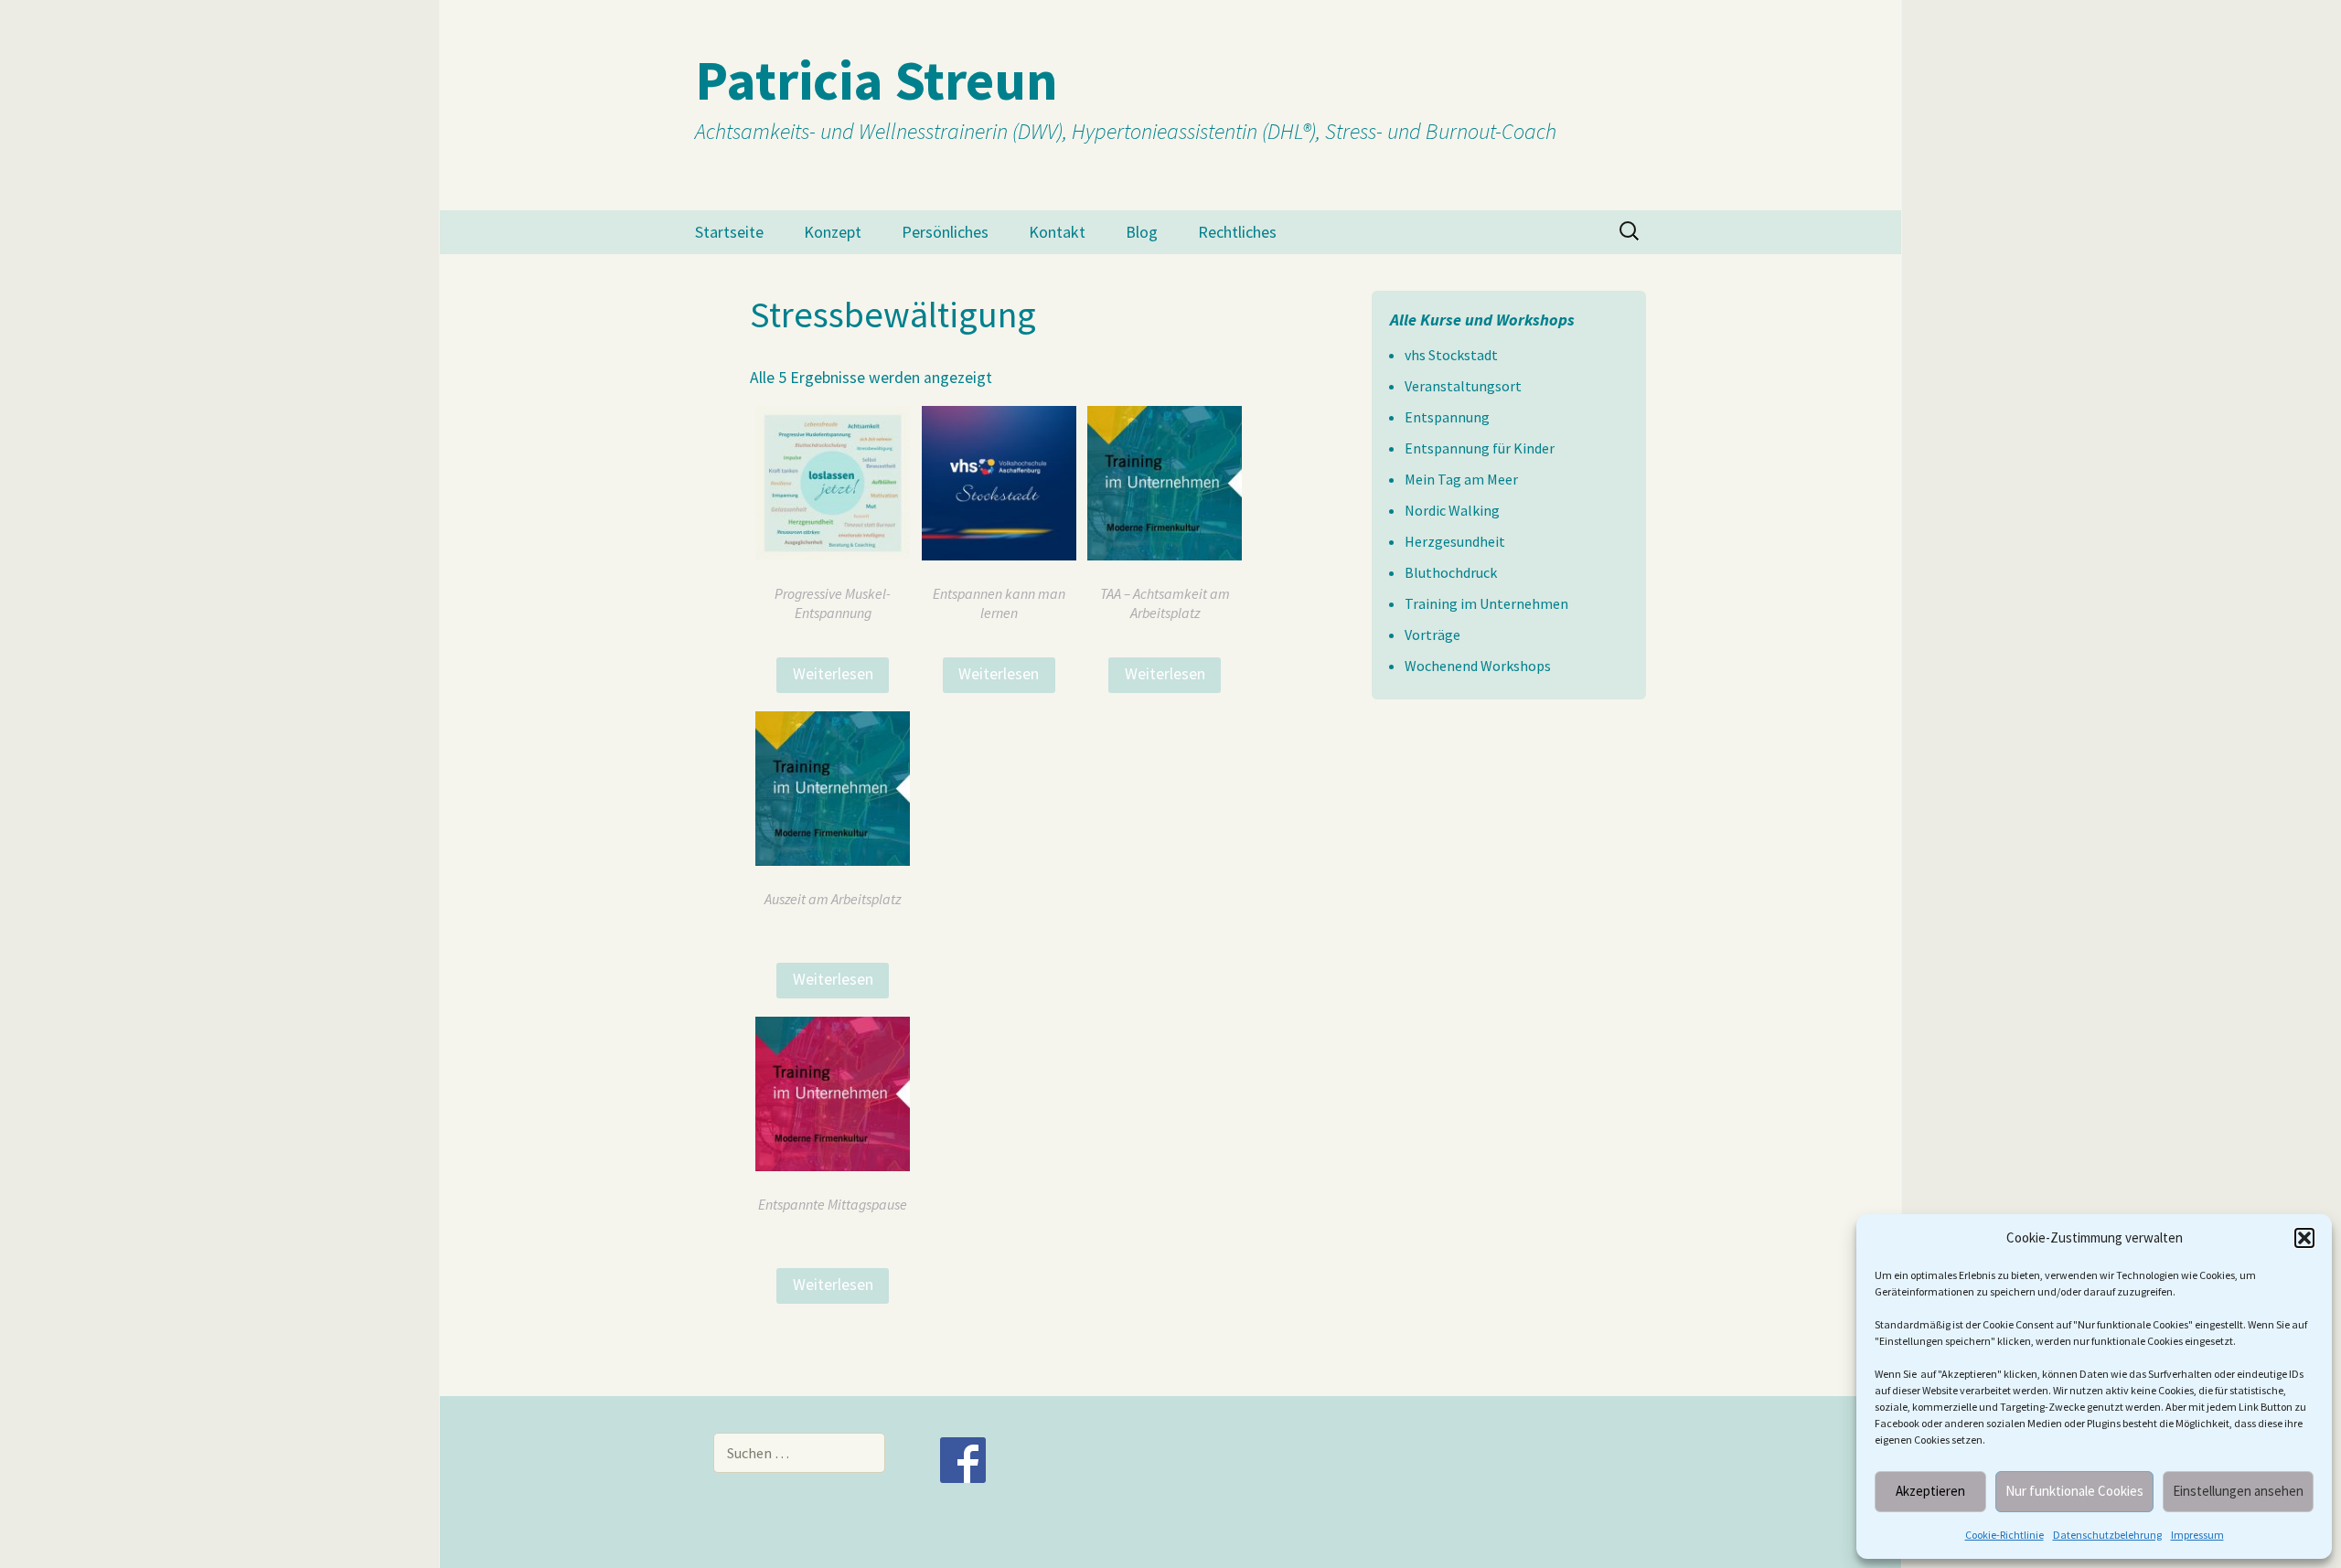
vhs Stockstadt (1451, 355)
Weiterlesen (833, 674)
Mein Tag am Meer (1461, 479)
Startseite (729, 232)
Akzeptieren (1930, 1491)
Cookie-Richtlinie (2004, 1535)
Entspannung (1447, 417)
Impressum (2197, 1535)
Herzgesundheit (1455, 541)
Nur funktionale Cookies (2074, 1491)
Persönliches (945, 232)
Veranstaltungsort (1463, 386)
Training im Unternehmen (1486, 603)
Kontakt (1057, 232)
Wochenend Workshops (1478, 666)
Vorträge (1432, 635)
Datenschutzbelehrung (2107, 1535)
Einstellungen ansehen (2238, 1491)
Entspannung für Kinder (1480, 448)
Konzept (833, 232)
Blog (1142, 232)
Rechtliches (1237, 232)
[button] (2304, 1238)
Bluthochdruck (1451, 572)
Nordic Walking (1452, 510)
